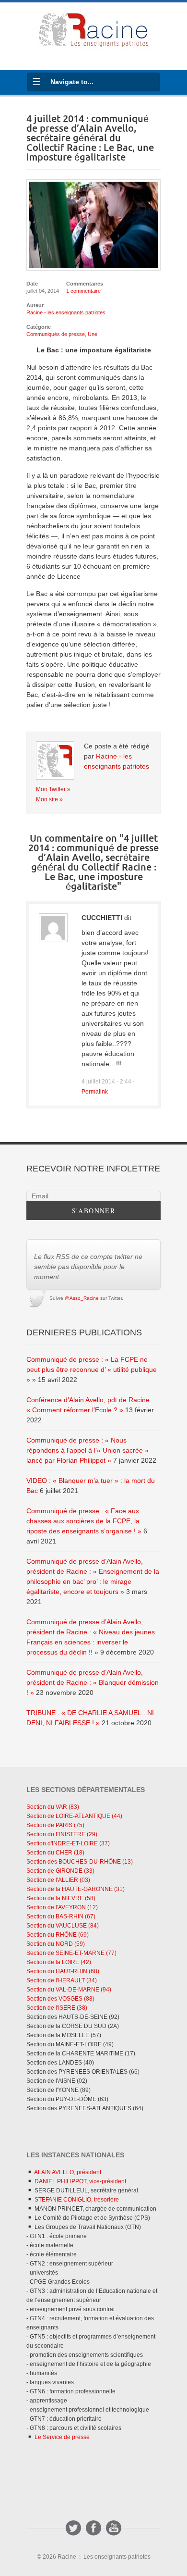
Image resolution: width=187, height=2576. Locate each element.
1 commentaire (83, 291)
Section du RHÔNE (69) (58, 1935)
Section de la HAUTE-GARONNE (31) (76, 1889)
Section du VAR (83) (53, 1807)
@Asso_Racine (82, 1298)
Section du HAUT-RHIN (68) (63, 1971)
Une (93, 334)
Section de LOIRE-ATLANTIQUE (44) (74, 1816)
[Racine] (93, 32)
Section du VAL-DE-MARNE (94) (69, 1990)
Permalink (95, 1091)
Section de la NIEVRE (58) (61, 1898)
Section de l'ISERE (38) (57, 2008)
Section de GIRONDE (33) (60, 1871)
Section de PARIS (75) (55, 1825)
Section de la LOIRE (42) (59, 1962)
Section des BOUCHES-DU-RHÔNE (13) (80, 1862)
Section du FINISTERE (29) (62, 1834)
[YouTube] (114, 2528)
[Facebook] (93, 2528)
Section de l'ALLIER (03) (58, 1880)
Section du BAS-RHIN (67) (61, 1916)
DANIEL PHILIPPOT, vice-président (80, 2181)
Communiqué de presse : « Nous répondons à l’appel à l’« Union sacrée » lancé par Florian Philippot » (88, 1450)
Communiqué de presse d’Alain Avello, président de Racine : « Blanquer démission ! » (93, 1682)
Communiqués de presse (56, 334)
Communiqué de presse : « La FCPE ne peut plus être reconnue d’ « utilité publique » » (92, 1369)
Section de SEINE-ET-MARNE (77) (71, 1953)
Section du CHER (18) (55, 1853)
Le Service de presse (61, 2437)
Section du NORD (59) (56, 1944)
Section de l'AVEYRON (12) (62, 1907)
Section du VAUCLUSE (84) (63, 1926)
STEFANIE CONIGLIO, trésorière (76, 2200)
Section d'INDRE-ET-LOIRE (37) (68, 1843)
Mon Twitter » (53, 789)
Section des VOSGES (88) (60, 1999)
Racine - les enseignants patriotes (66, 312)
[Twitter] (73, 2528)
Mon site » (49, 799)
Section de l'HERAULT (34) (62, 1980)
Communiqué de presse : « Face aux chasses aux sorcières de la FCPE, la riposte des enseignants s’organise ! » (84, 1521)
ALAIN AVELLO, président (67, 2172)
